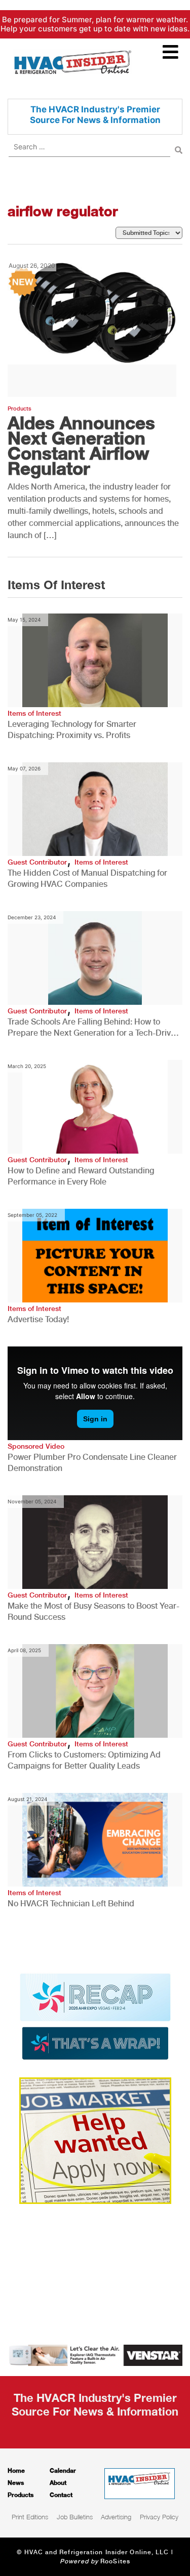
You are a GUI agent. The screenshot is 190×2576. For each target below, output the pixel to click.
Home (16, 2470)
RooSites (115, 2561)
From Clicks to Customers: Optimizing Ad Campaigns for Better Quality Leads (84, 1760)
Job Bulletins (75, 2517)
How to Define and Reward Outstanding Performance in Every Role (81, 1176)
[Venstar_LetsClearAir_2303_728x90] (95, 2354)
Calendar (63, 2470)
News (16, 2483)
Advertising (116, 2517)
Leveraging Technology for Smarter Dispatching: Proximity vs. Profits (72, 730)
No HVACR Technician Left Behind (71, 1904)
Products (20, 409)
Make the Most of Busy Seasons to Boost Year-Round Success (93, 1611)
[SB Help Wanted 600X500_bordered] (95, 2140)
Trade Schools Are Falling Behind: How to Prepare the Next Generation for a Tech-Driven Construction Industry (94, 1028)
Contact (61, 2495)
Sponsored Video (36, 1446)
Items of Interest (34, 713)
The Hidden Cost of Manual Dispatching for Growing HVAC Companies (87, 878)
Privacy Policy (159, 2517)
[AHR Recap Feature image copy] (95, 2016)
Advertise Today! (38, 1319)
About (58, 2483)
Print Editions (30, 2517)
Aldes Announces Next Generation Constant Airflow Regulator (81, 445)
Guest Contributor (37, 862)
